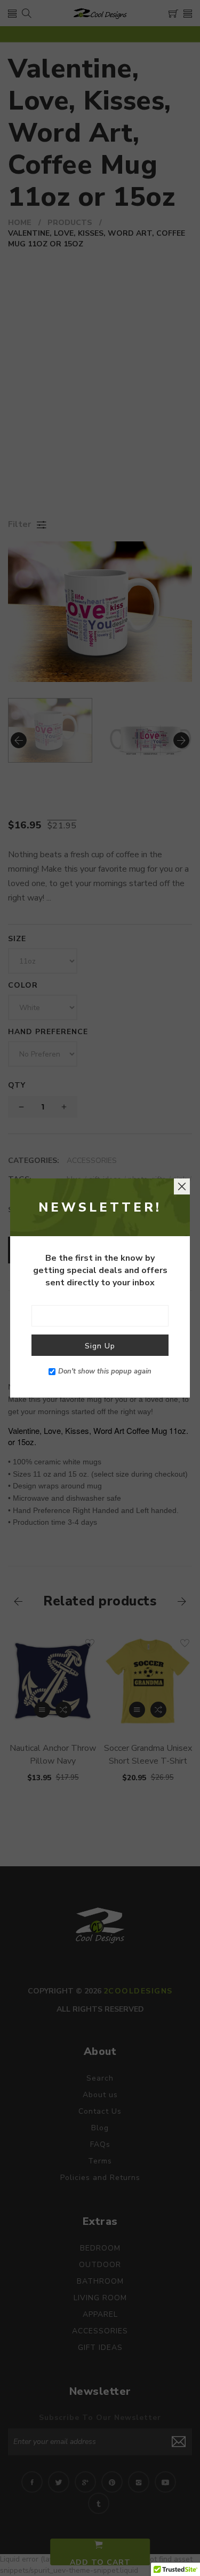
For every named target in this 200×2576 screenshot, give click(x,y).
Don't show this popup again (105, 1371)
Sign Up (100, 1346)
